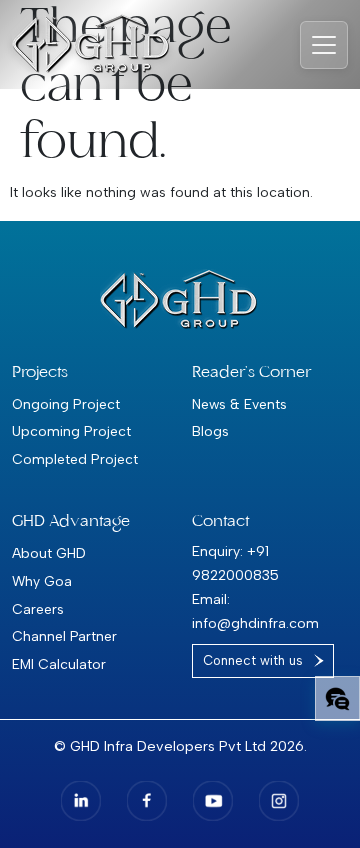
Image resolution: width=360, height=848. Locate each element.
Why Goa (42, 581)
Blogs (210, 431)
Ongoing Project (66, 404)
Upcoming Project (71, 431)
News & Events (239, 404)
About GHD (49, 553)
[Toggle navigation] (324, 45)
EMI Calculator (59, 664)
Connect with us (253, 660)
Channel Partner (64, 636)
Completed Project (75, 459)
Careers (38, 609)
